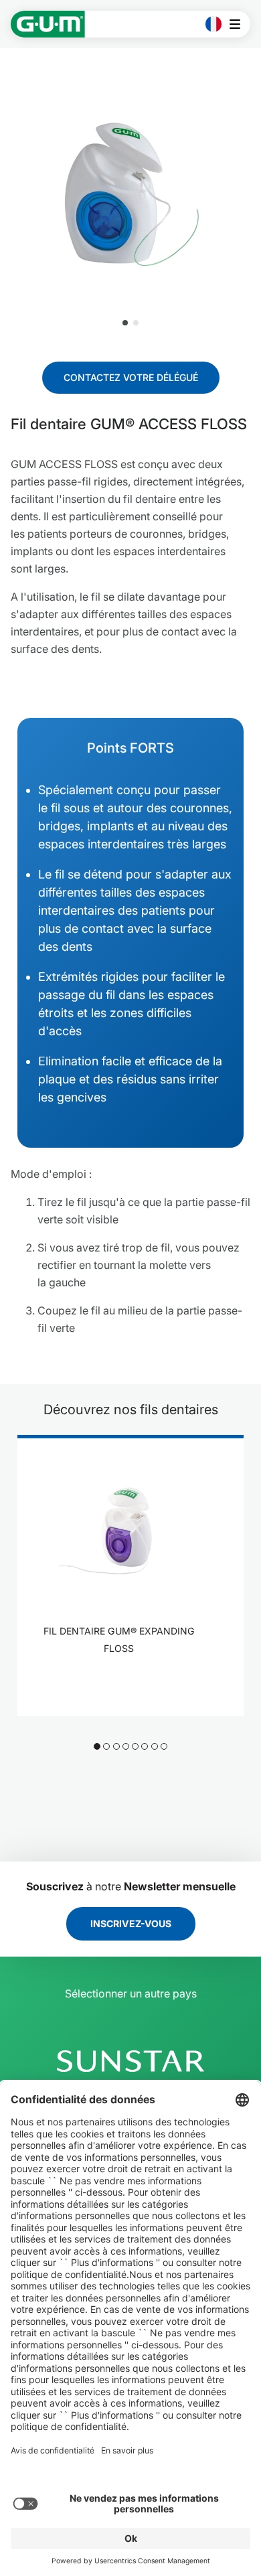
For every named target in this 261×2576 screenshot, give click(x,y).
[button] (125, 323)
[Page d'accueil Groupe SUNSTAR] (130, 2061)
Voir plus (123, 1683)
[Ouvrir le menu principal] (239, 24)
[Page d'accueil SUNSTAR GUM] (48, 24)
